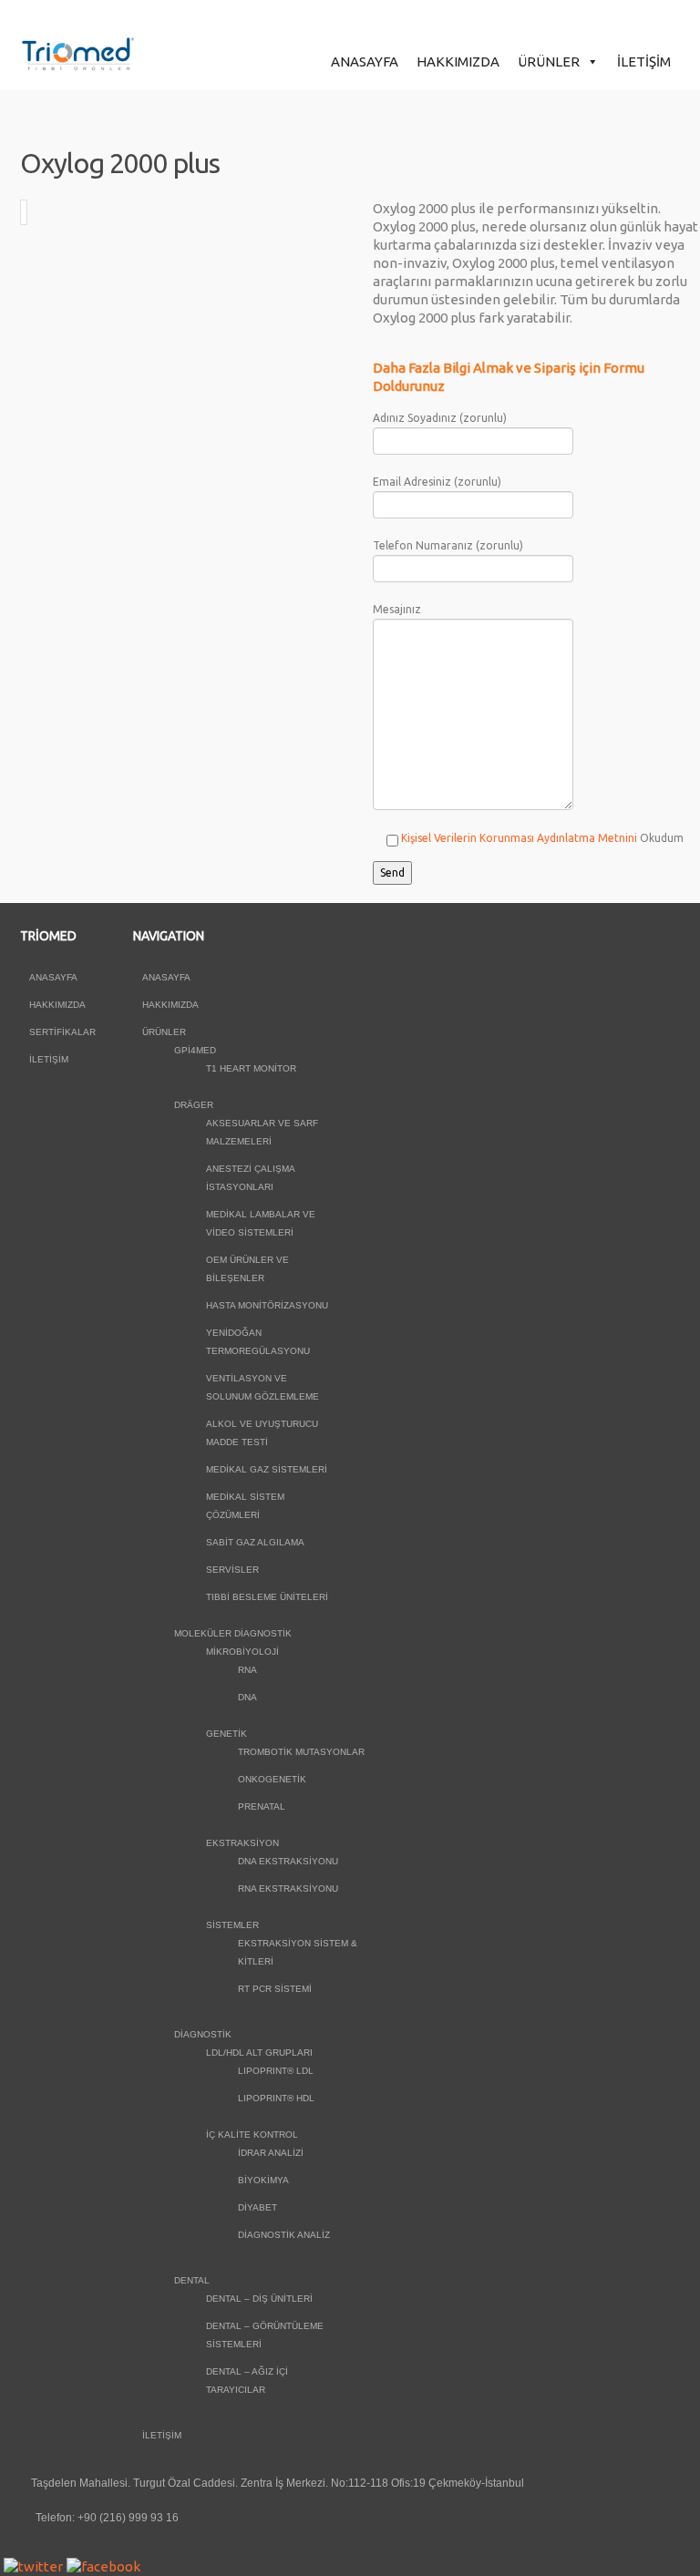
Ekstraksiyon (242, 1843)
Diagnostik (203, 2034)
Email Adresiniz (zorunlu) (437, 482)
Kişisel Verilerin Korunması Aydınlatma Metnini (519, 838)
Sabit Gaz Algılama (255, 1542)
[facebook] (103, 2566)
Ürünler (549, 62)
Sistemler (232, 1925)
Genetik (226, 1734)
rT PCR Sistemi (275, 1989)
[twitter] (33, 2566)
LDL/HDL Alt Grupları (259, 2053)
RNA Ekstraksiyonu (288, 1888)
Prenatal (262, 1806)
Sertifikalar (62, 1032)
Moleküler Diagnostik (233, 1633)
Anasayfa (365, 62)
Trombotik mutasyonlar (301, 1752)
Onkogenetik (272, 1779)
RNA (247, 1670)
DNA (247, 1697)
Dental (192, 2280)
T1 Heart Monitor (251, 1068)
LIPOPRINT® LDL (276, 2071)
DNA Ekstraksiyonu (288, 1861)
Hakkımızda (458, 62)
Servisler (232, 1570)
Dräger (194, 1105)
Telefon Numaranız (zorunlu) (448, 545)
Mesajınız (397, 609)
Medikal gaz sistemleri (267, 1469)
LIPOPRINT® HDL (276, 2098)
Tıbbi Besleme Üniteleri (267, 1597)
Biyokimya (263, 2180)
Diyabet (257, 2207)
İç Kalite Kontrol (252, 2135)
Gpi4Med (195, 1050)
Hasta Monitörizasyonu (267, 1305)
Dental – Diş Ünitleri (259, 2299)
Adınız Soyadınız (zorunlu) (440, 418)
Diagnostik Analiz (284, 2235)
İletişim (644, 62)
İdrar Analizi (271, 2153)
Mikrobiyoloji (242, 1652)
